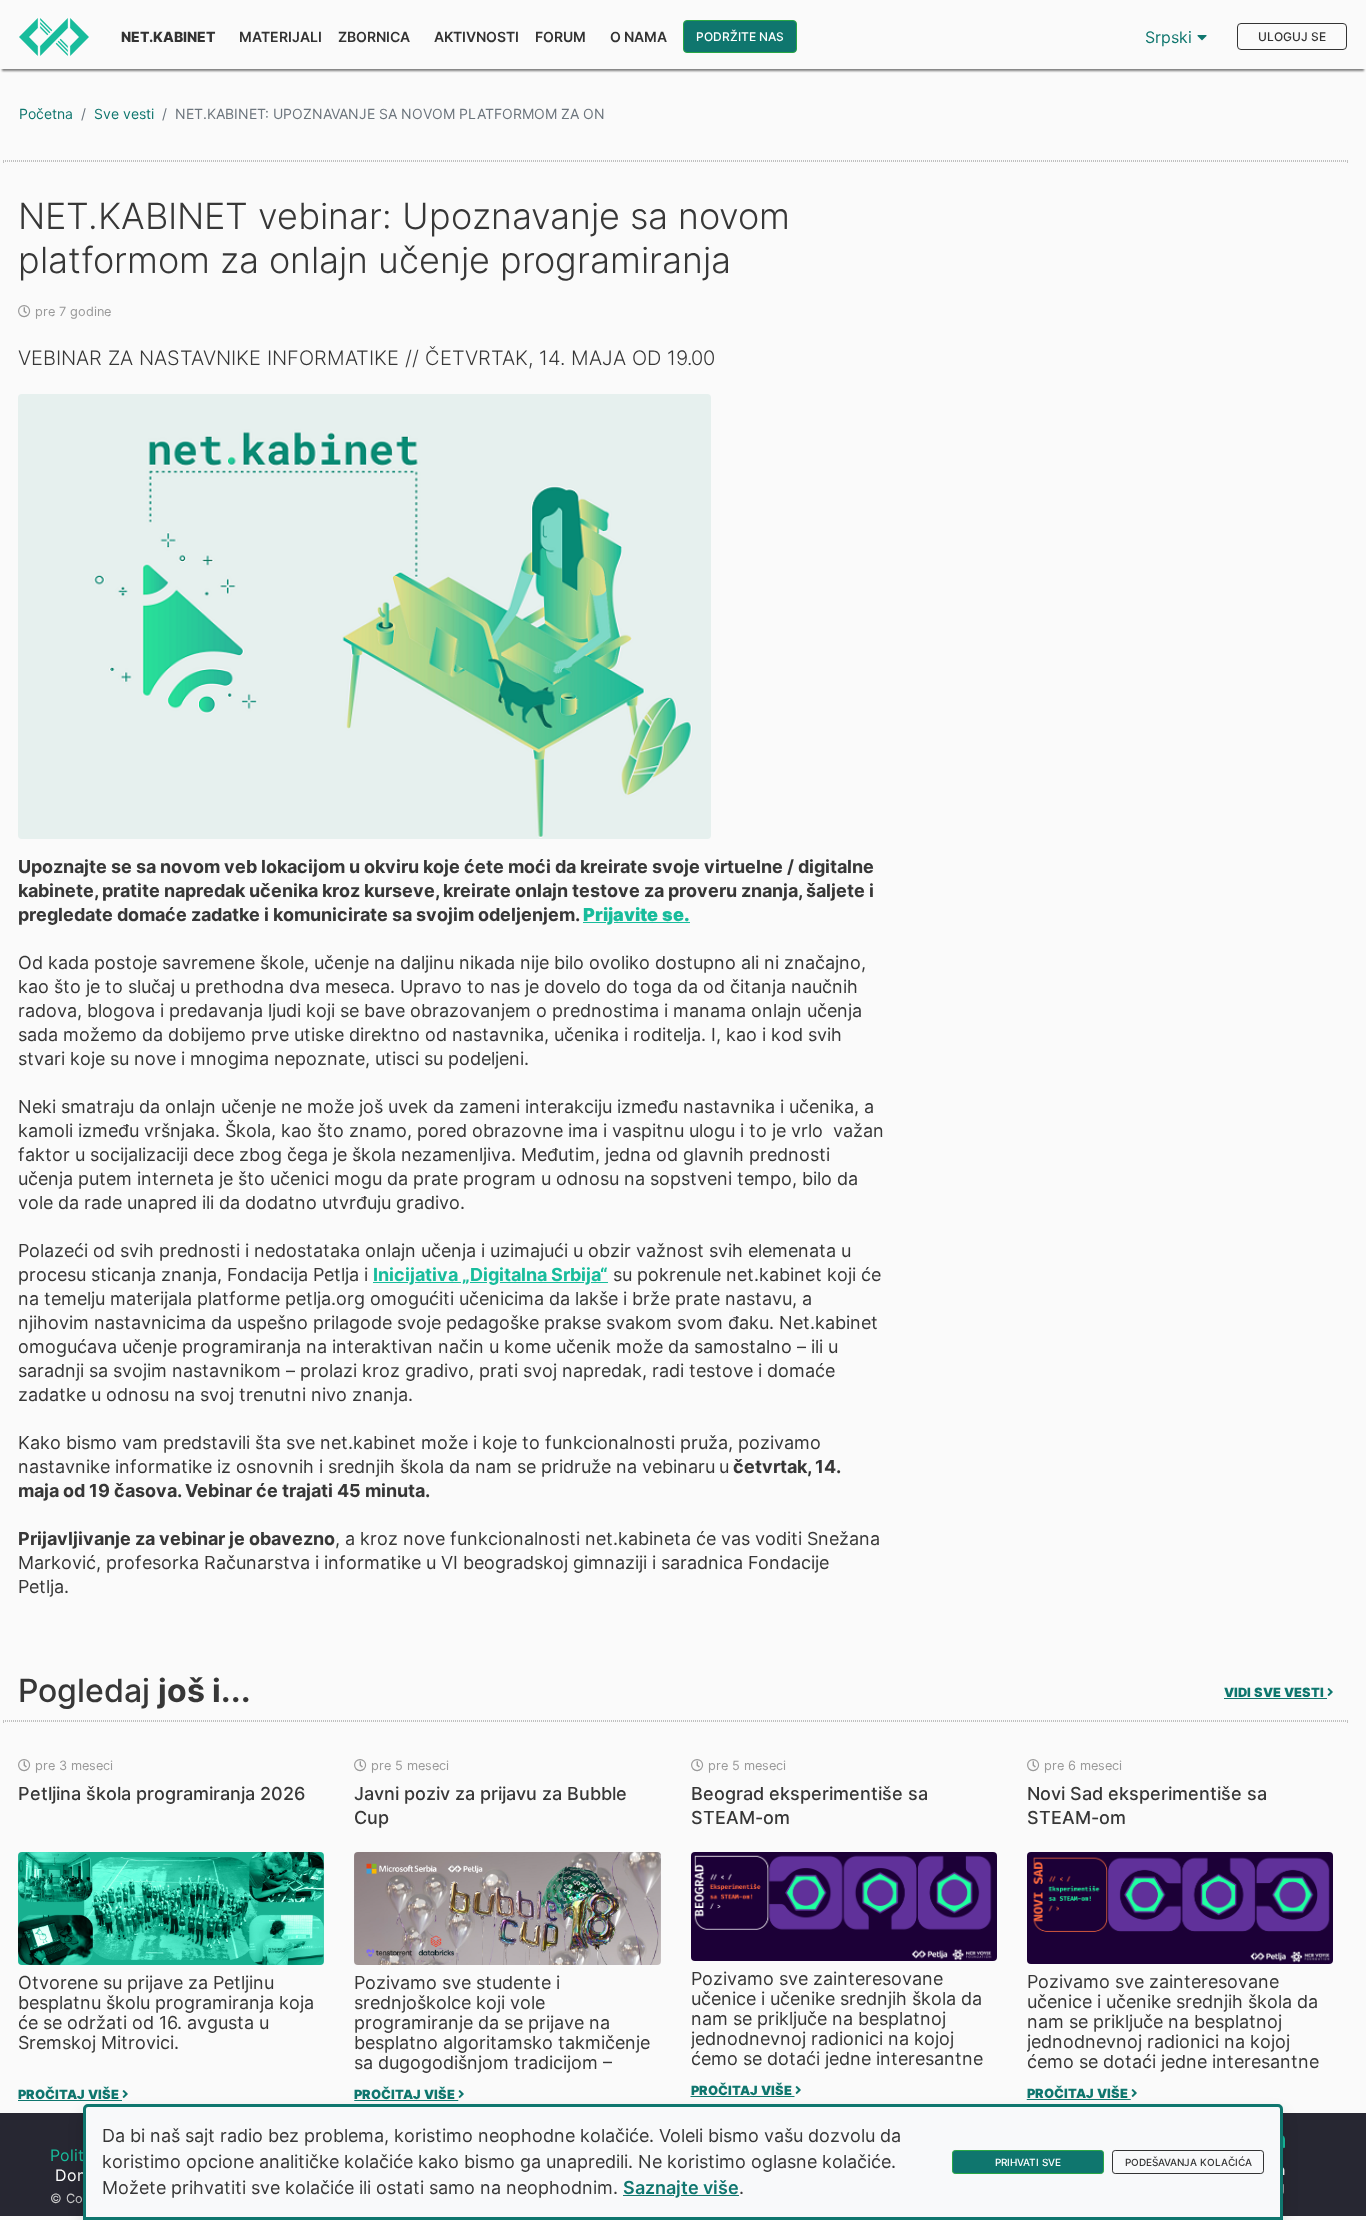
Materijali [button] (280, 36)
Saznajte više (681, 2187)
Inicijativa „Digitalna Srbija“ (490, 1274)
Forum (560, 36)
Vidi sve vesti (1275, 1692)
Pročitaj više (70, 2094)
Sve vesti (124, 113)
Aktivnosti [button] (476, 36)
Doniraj (82, 2175)
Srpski (1171, 37)
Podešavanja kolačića (1188, 2162)
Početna (46, 113)
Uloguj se (1292, 36)
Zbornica (374, 36)
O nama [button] (638, 36)
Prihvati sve (1028, 2162)
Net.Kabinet (168, 36)
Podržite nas (740, 36)
